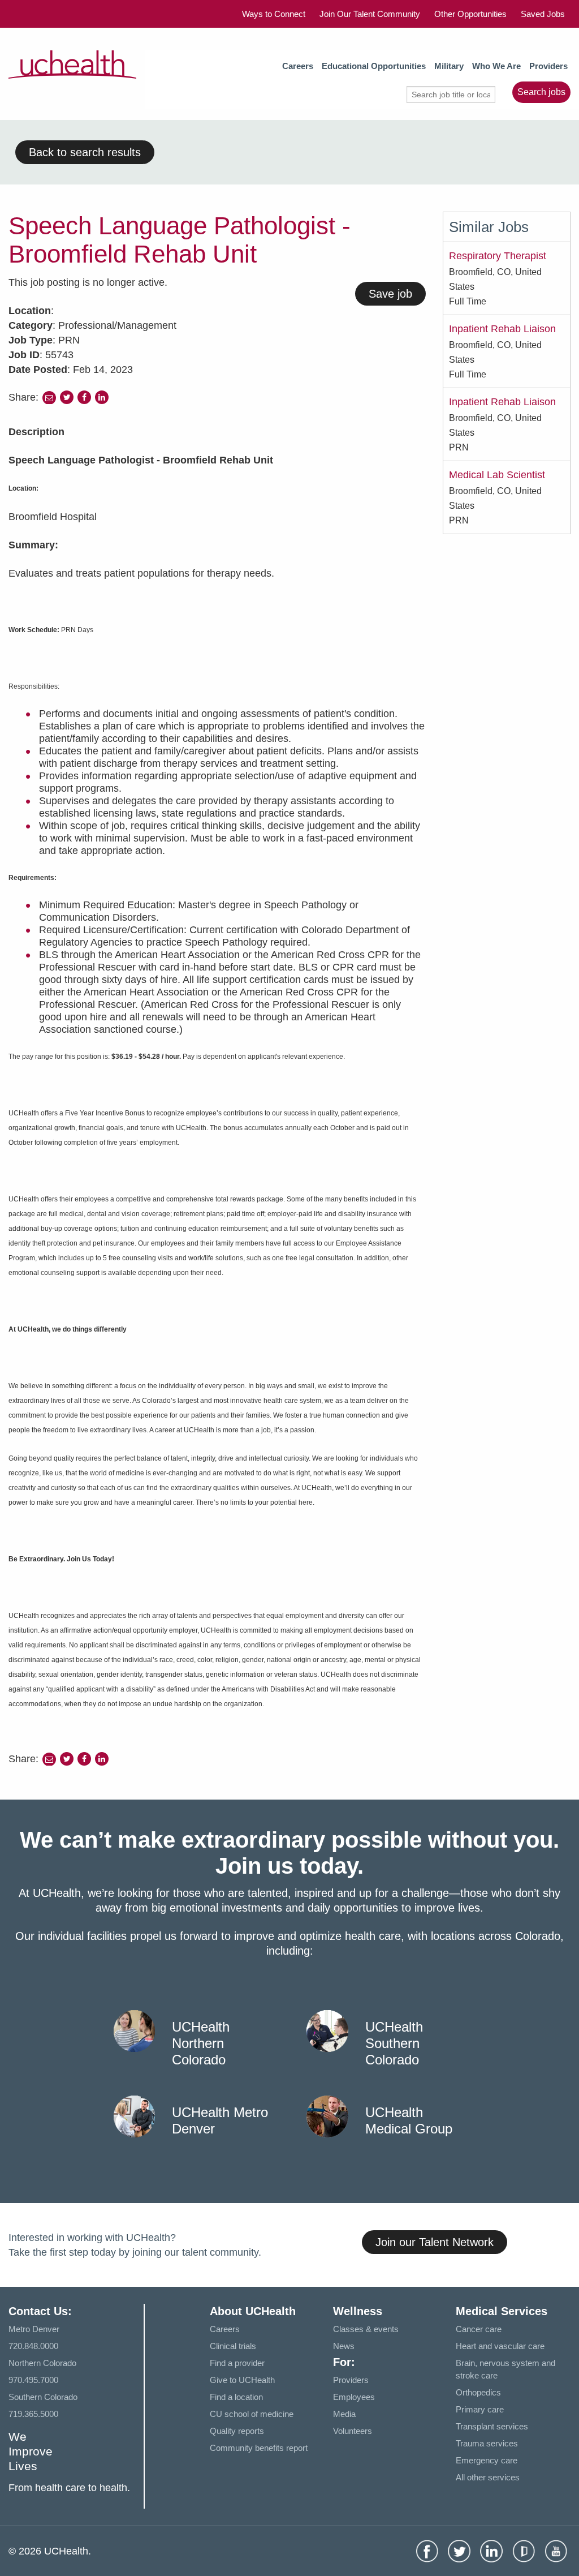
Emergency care (487, 2460)
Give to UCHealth (242, 2380)
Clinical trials (233, 2346)
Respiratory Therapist (498, 256)
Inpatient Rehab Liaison (502, 329)
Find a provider (237, 2363)
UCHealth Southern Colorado (394, 2043)
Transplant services (492, 2426)
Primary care (480, 2409)
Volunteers (353, 2431)
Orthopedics (478, 2392)
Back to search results (85, 152)
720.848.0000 (33, 2346)
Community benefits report (259, 2448)
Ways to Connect (274, 14)
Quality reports (237, 2431)
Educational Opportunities (374, 66)
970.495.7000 (33, 2380)
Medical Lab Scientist (497, 475)
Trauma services (487, 2443)
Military (449, 66)
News (344, 2346)
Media (344, 2414)
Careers (298, 66)
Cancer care (479, 2329)
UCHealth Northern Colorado (201, 2043)
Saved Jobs (543, 14)
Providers (548, 66)
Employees (354, 2397)
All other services (488, 2477)
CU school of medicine (252, 2414)
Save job (390, 294)
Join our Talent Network (435, 2242)
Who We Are (496, 66)
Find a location (236, 2397)
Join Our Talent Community (370, 14)
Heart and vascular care (500, 2346)
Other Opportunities (470, 14)
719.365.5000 (33, 2414)
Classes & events (366, 2329)
